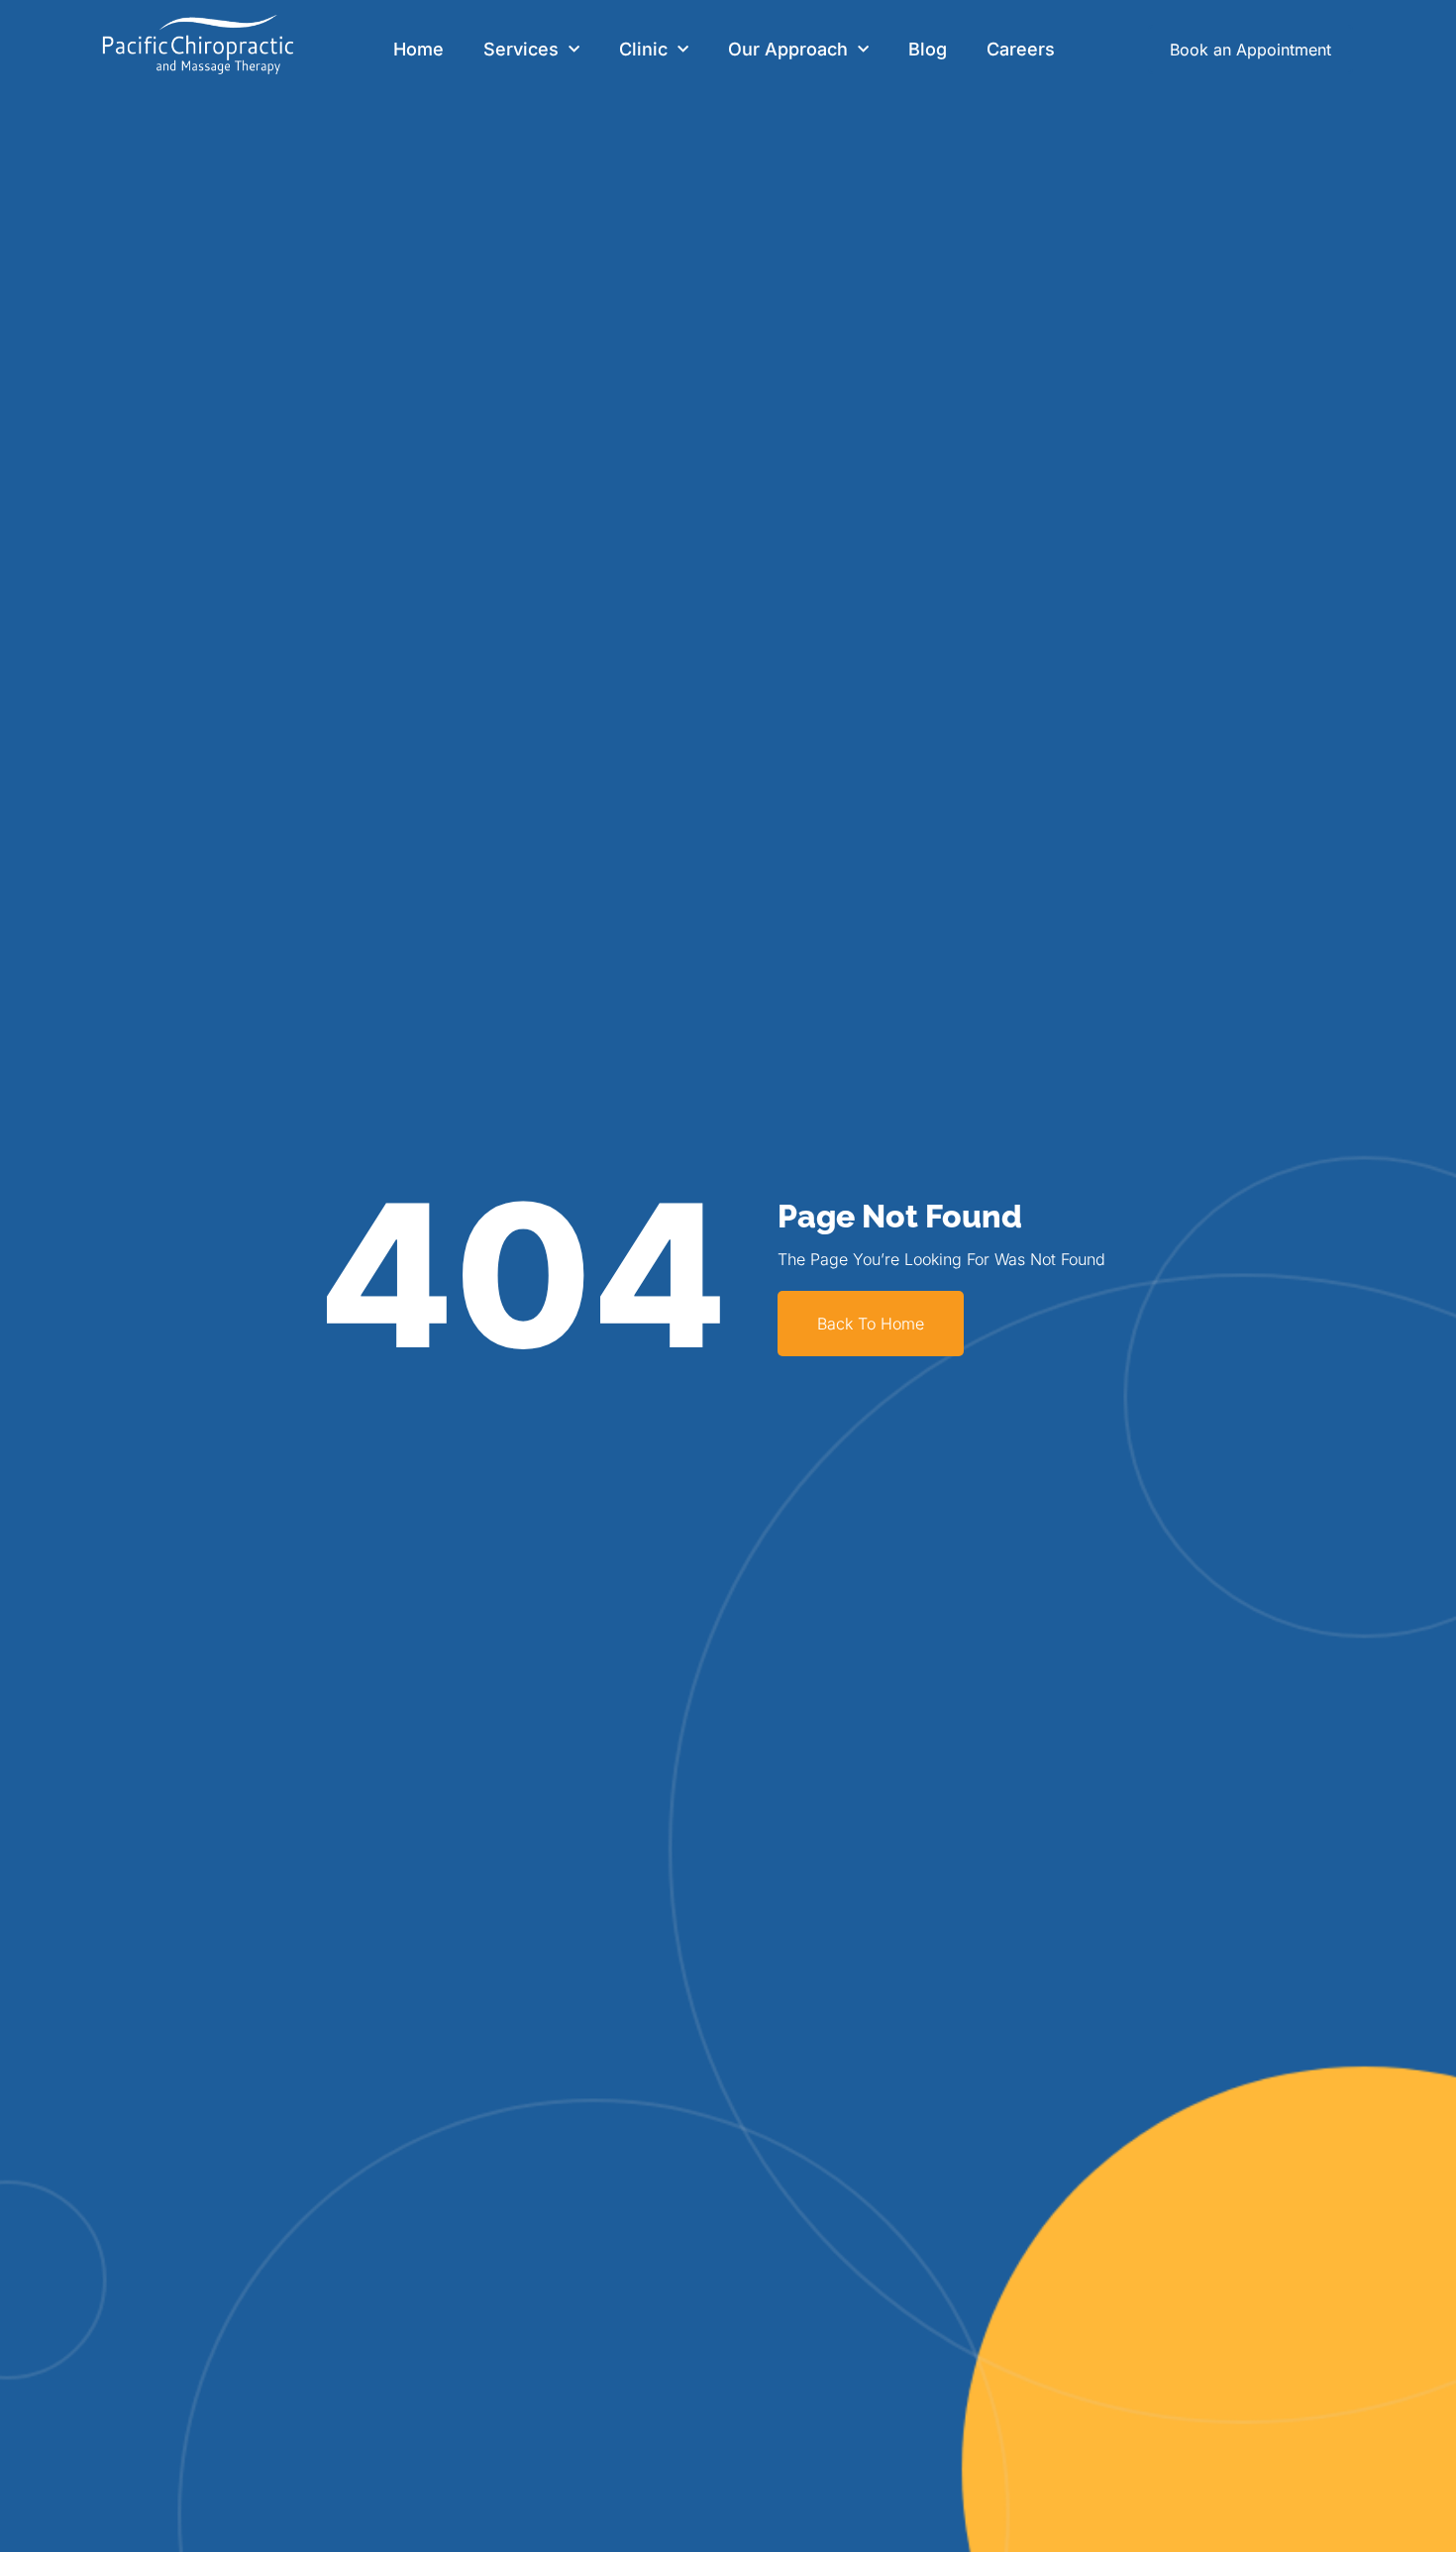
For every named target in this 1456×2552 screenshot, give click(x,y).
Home (418, 49)
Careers (1021, 49)
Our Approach (788, 49)
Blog (928, 49)
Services (521, 49)
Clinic (643, 49)
